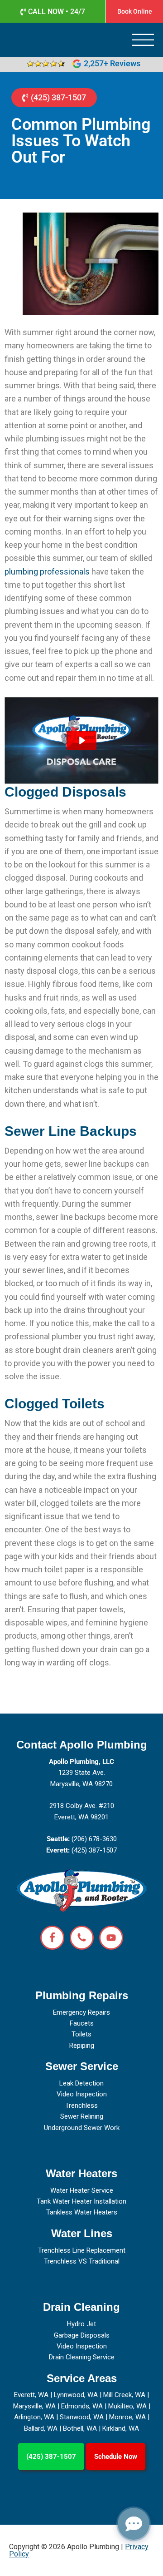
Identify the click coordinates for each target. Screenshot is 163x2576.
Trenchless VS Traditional (82, 2261)
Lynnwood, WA (76, 2395)
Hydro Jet (81, 2324)
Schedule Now (116, 2457)
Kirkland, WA (121, 2428)
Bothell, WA (80, 2428)
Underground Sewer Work (82, 2128)
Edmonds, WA (82, 2406)
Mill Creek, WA (124, 2395)
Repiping (82, 2046)
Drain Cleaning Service (82, 2357)
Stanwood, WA (82, 2417)
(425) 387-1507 (51, 2457)
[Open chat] (134, 2524)
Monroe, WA (127, 2417)
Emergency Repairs (81, 2012)
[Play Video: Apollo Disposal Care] (81, 741)
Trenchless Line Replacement (82, 2250)
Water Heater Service (82, 2190)
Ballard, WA (41, 2428)
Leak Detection (81, 2083)
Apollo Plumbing (34, 40)
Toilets (81, 2034)
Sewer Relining (82, 2116)
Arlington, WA (34, 2417)
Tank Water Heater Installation (81, 2201)
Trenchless (81, 2105)
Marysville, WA (34, 2406)
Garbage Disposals (82, 2335)
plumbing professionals (47, 572)
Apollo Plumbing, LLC (81, 1762)
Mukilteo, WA (127, 2406)
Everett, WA (31, 2395)
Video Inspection (82, 2094)
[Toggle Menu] (143, 41)
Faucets (82, 2023)
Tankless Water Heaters (82, 2212)
